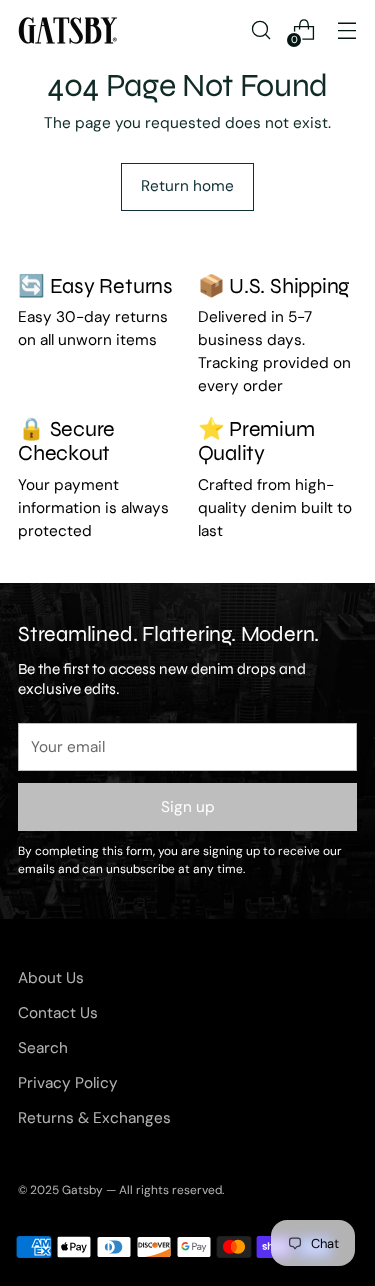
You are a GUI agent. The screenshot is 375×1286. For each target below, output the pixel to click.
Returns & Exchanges (94, 1118)
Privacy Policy (68, 1083)
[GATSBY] (68, 30)
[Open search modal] (260, 30)
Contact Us (58, 1013)
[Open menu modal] (346, 30)
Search (43, 1048)
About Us (51, 978)
